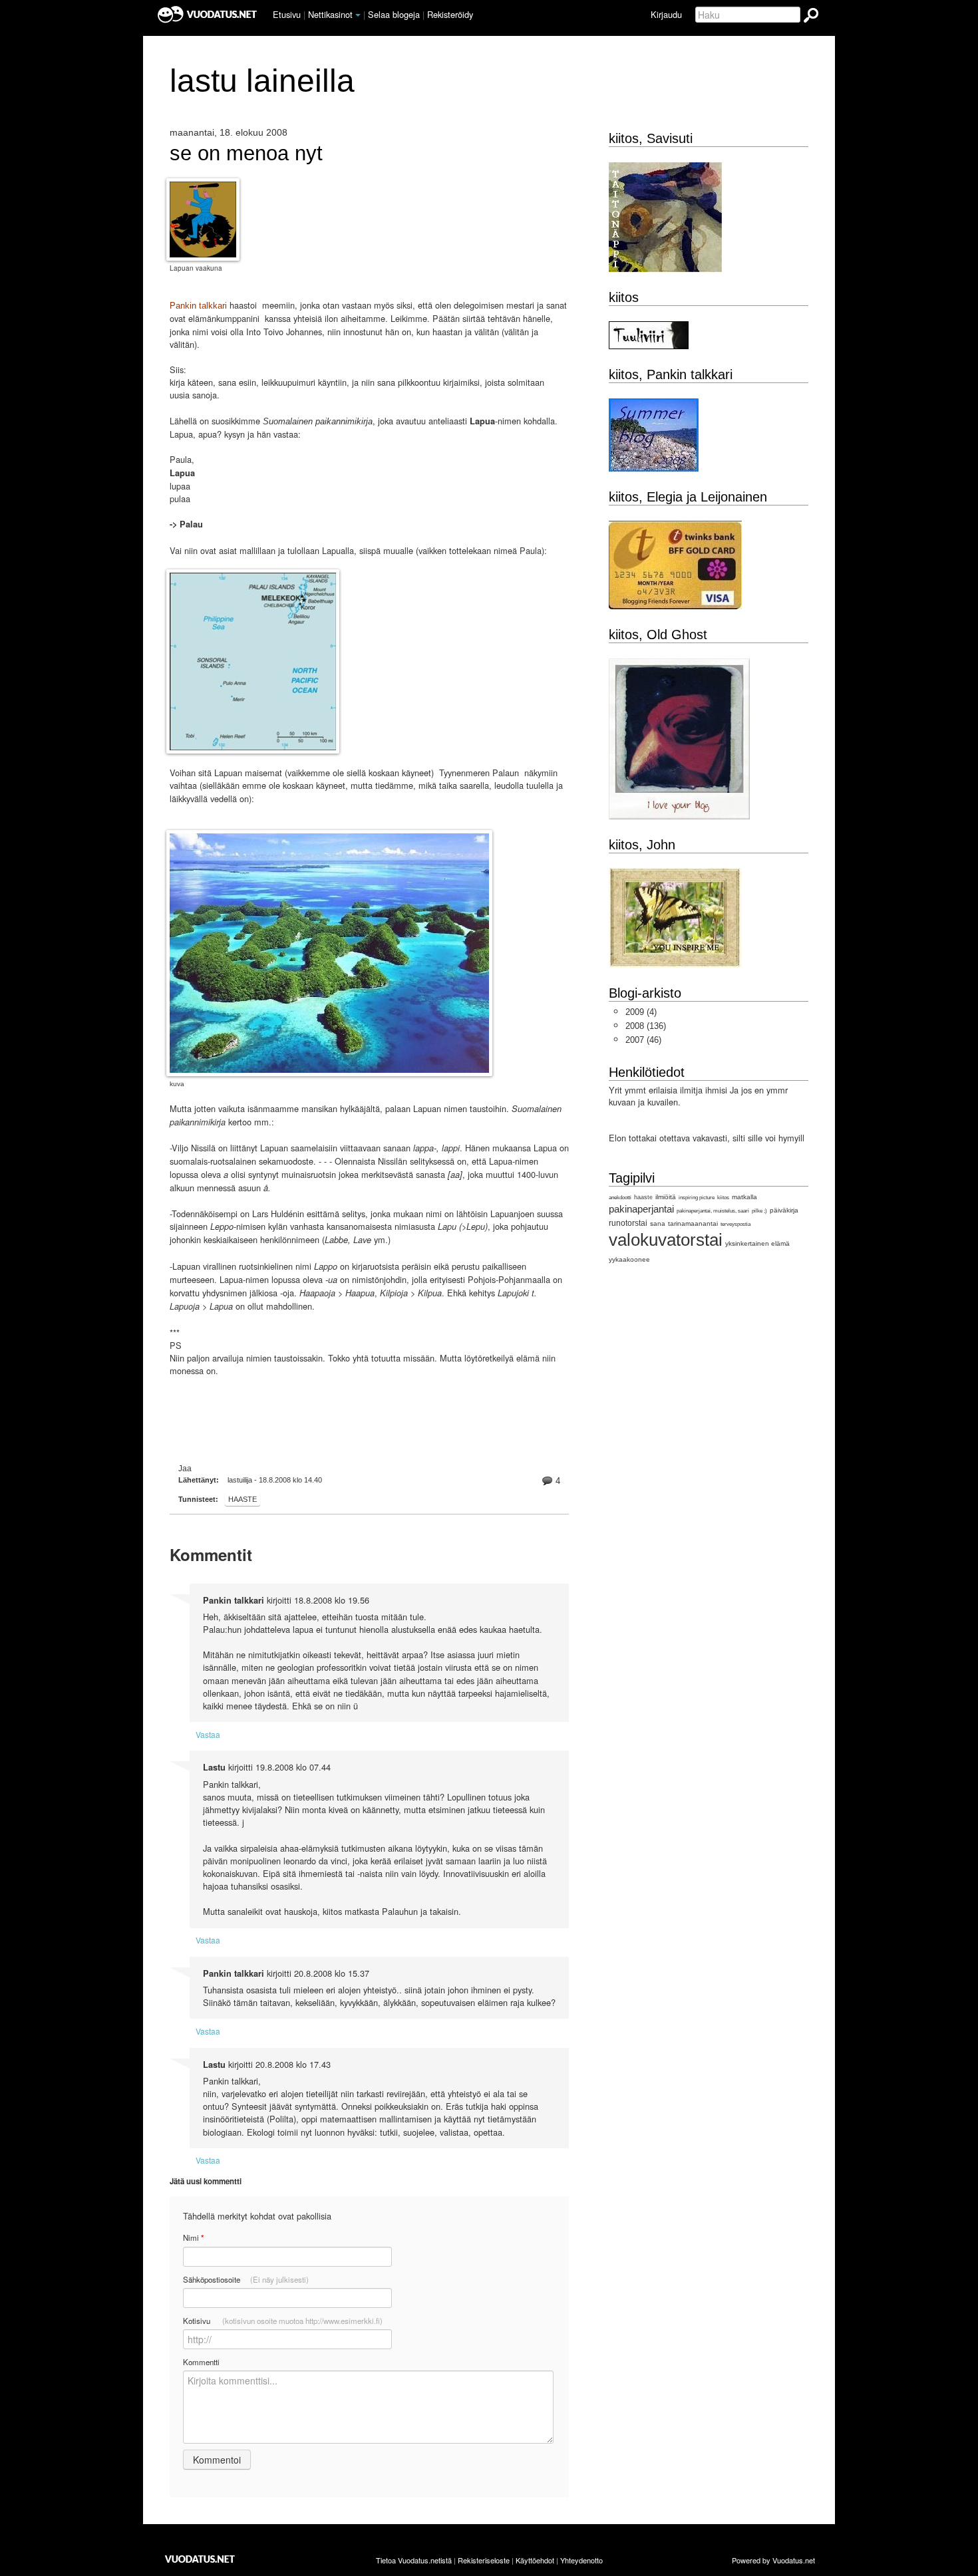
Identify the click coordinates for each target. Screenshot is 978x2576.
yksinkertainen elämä (757, 1243)
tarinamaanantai (693, 1223)
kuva (177, 1084)
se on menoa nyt (246, 154)
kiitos (723, 1198)
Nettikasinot (330, 14)
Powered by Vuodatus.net (773, 2560)
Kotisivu (283, 2321)
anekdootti (620, 1198)
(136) (646, 1026)
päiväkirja (784, 1210)
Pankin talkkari (200, 306)
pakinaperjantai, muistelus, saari (713, 1211)
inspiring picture (697, 1198)
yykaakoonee (629, 1259)
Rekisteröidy (450, 14)
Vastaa (208, 1734)
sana (658, 1223)
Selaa (394, 14)
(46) (643, 1040)
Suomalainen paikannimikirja (318, 421)
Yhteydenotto (581, 2560)
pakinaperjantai (641, 1209)
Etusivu (287, 14)
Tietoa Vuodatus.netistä (414, 2560)
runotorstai (628, 1223)
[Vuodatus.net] (200, 2559)
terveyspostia (735, 1224)
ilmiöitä (666, 1197)
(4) (641, 1012)
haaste (243, 1499)
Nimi (193, 2238)
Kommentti (201, 2362)
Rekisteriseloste (484, 2560)
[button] (358, 15)
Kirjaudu (666, 14)
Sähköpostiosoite (246, 2279)
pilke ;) (759, 1211)
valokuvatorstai (666, 1240)
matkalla (744, 1197)
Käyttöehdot (535, 2560)
